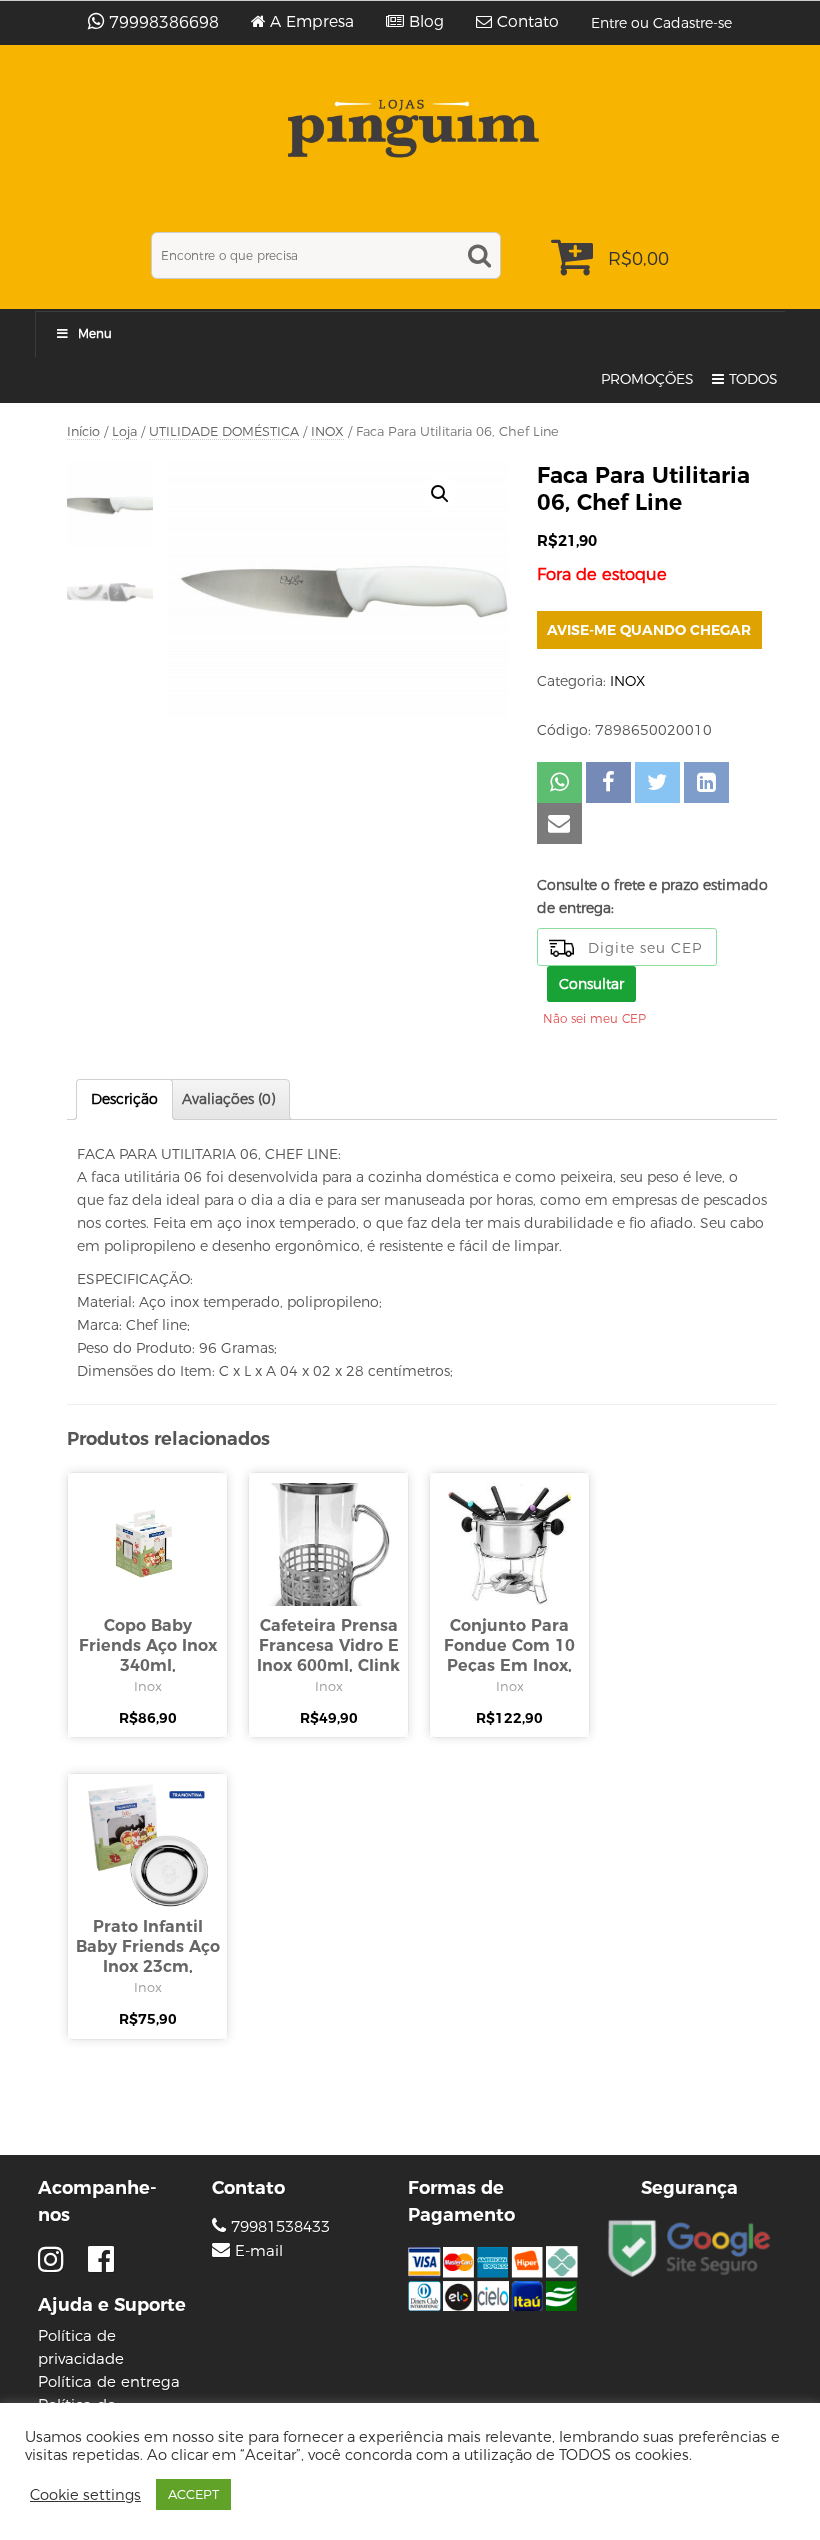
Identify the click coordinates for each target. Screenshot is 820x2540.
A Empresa (312, 22)
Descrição (124, 1099)
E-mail (259, 2251)
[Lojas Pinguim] (410, 128)
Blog (426, 22)
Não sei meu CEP (594, 1018)
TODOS (753, 379)
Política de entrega (109, 2381)
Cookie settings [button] (85, 2495)
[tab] (124, 1099)
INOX (327, 431)
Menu (95, 333)
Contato (528, 22)
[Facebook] (101, 2259)
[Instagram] (55, 2259)
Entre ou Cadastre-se (661, 23)
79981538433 (278, 2226)
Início (83, 431)
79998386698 (164, 22)
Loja (124, 431)
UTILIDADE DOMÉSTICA (224, 431)
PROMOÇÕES (647, 379)
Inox (148, 1686)
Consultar (591, 984)
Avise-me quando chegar (649, 630)
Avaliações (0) (228, 1099)
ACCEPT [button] (193, 2494)
